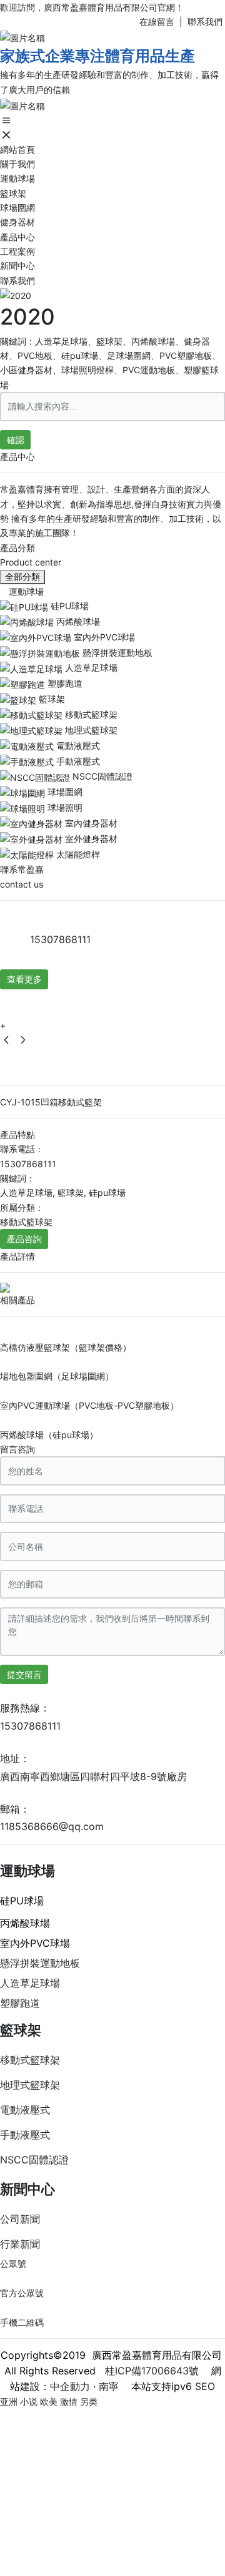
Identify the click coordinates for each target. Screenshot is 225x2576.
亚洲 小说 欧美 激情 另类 (49, 2402)
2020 (27, 316)
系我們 (211, 22)
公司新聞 (20, 2219)
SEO (205, 2386)
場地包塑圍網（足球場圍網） (57, 1376)
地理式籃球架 (30, 2085)
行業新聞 (20, 2244)
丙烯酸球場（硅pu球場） (49, 1435)
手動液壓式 (25, 2135)
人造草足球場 (30, 1983)
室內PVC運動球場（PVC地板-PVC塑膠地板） (89, 1405)
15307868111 (60, 939)
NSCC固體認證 (34, 2160)
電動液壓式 (25, 2110)
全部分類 (22, 577)
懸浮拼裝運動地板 (40, 1963)
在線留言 (157, 22)
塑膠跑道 (20, 2003)
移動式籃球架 (30, 2060)
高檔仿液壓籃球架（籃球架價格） (66, 1347)
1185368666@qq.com (52, 1826)
